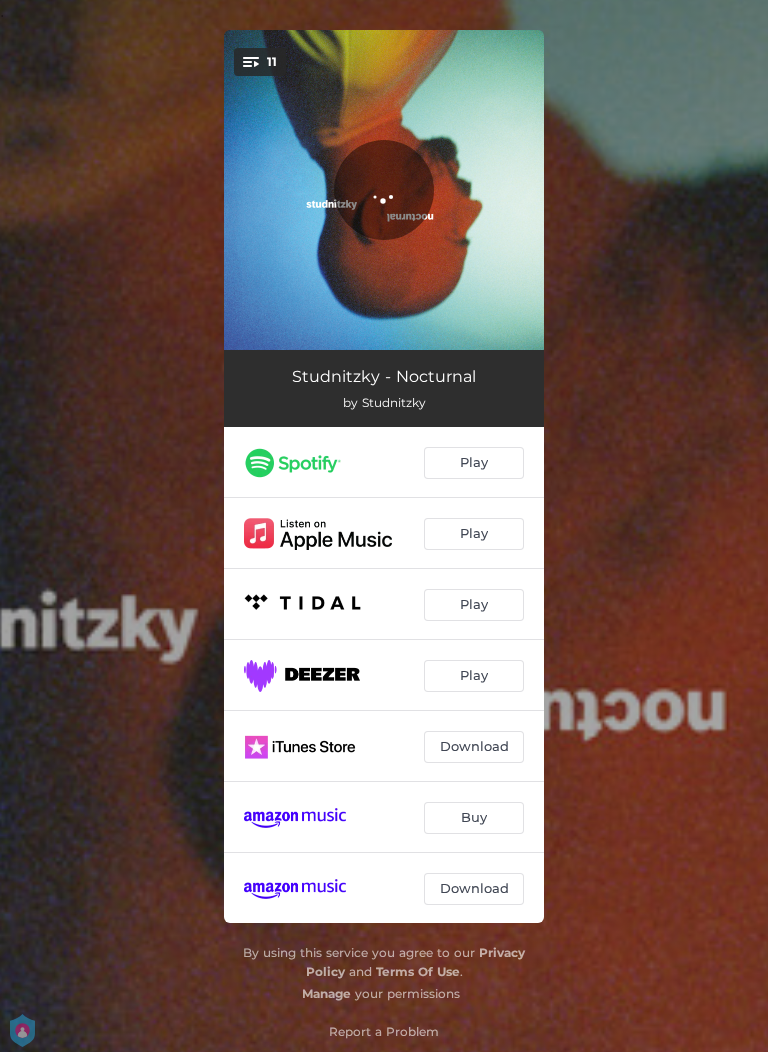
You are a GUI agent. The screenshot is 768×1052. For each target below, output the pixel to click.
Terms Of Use (418, 971)
